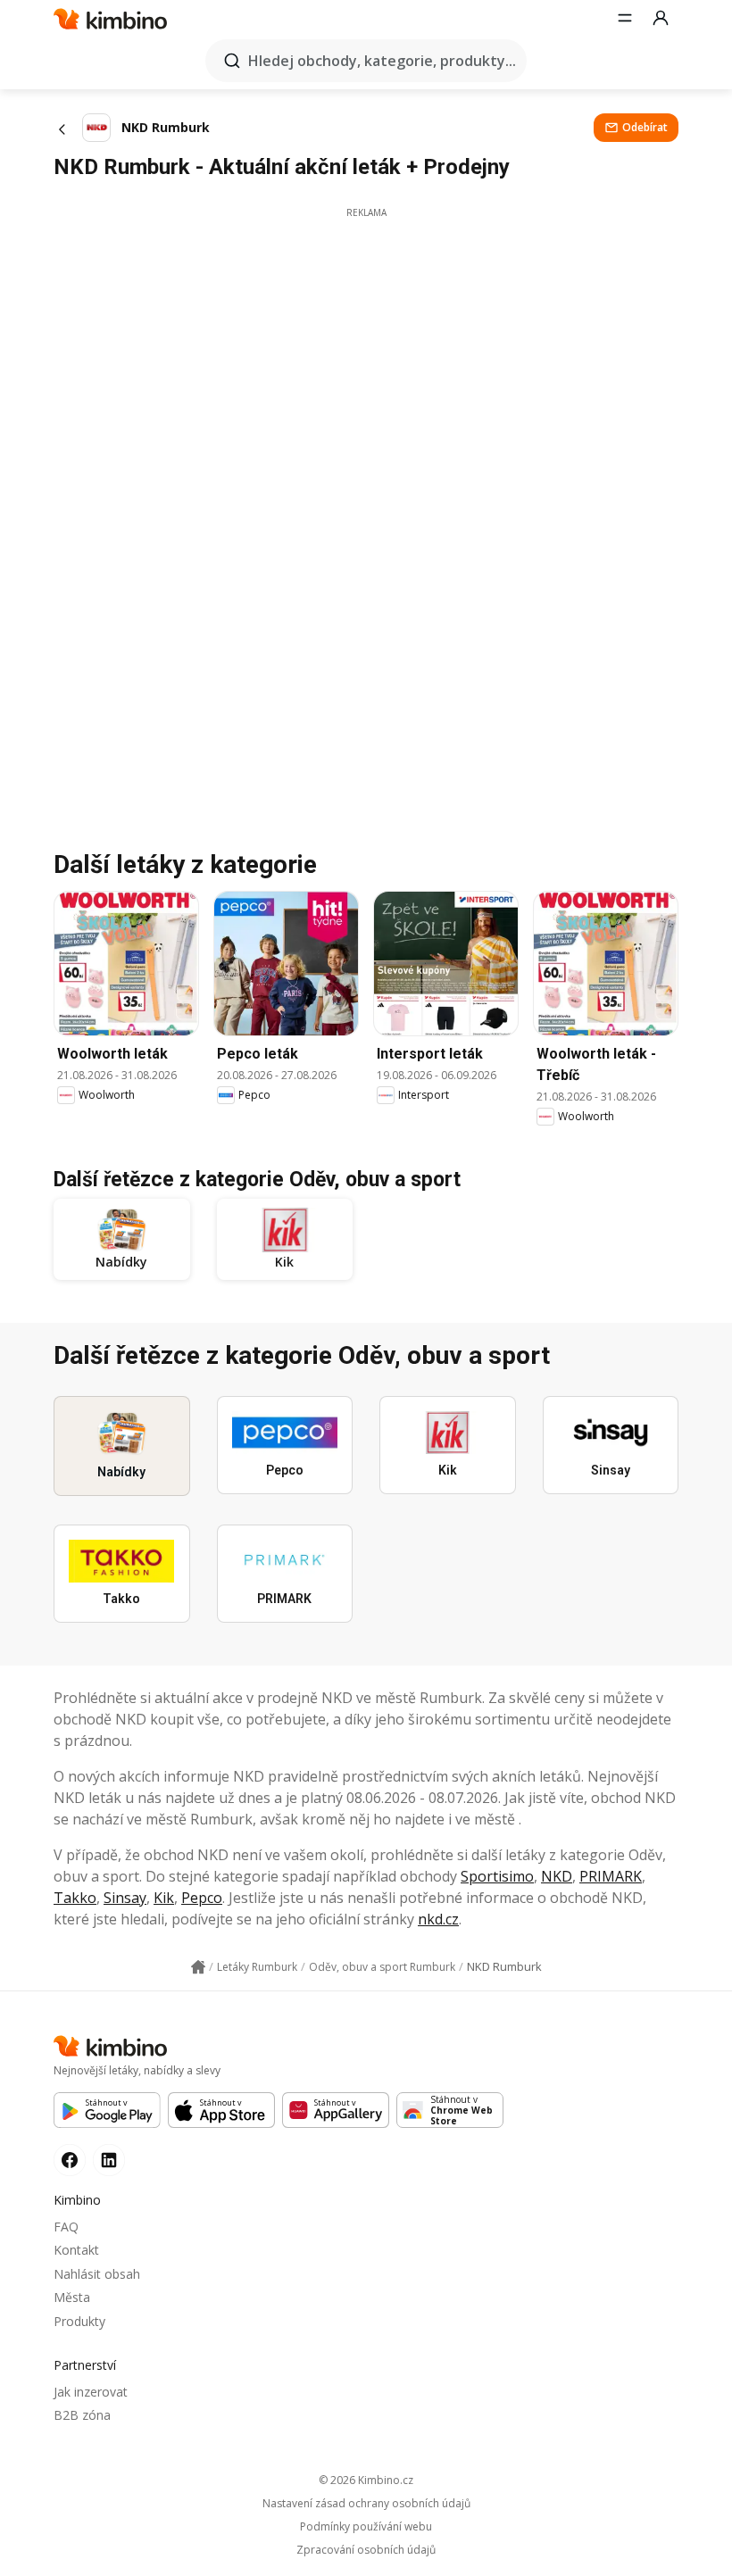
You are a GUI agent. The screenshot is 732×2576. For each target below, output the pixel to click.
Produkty (79, 2321)
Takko (75, 1898)
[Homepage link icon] (198, 1967)
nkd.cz (438, 1919)
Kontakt (76, 2250)
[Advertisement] (366, 345)
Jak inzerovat (91, 2392)
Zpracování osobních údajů (366, 2550)
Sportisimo (497, 1876)
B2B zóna (82, 2415)
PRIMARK (611, 1876)
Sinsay (125, 1898)
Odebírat (645, 127)
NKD (557, 1876)
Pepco (202, 1898)
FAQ (66, 2227)
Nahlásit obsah (97, 2274)
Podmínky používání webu (366, 2527)
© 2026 (366, 2480)
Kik (164, 1898)
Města (72, 2297)
